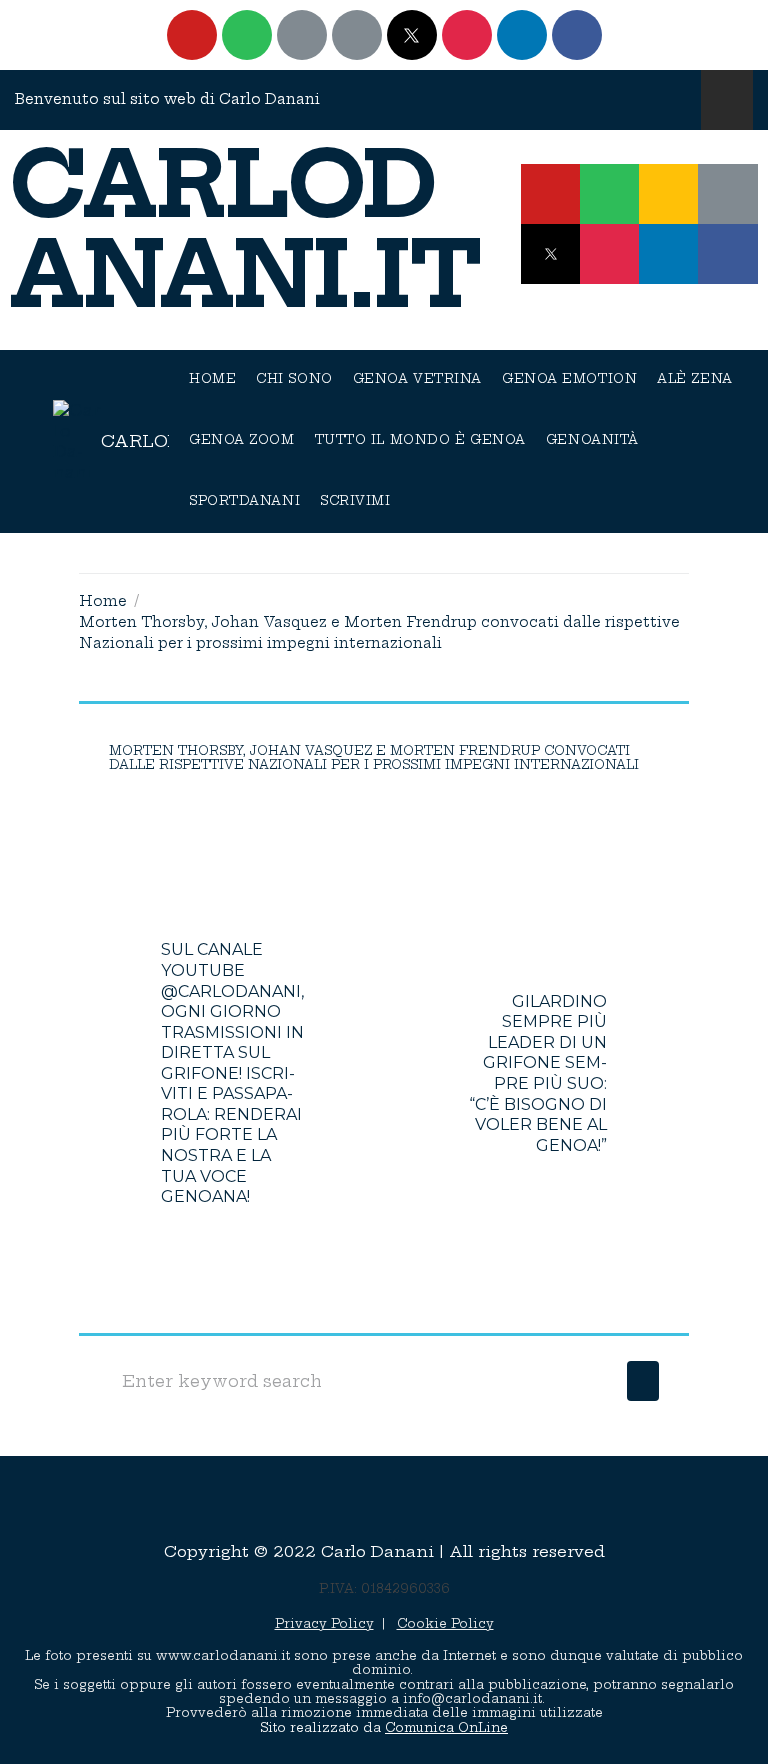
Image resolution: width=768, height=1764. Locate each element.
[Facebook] (577, 35)
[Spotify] (247, 35)
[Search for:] (363, 1381)
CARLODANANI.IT (246, 229)
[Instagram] (467, 35)
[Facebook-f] (728, 254)
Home (103, 601)
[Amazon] (357, 35)
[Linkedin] (522, 35)
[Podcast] (302, 35)
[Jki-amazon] (728, 194)
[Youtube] (192, 35)
